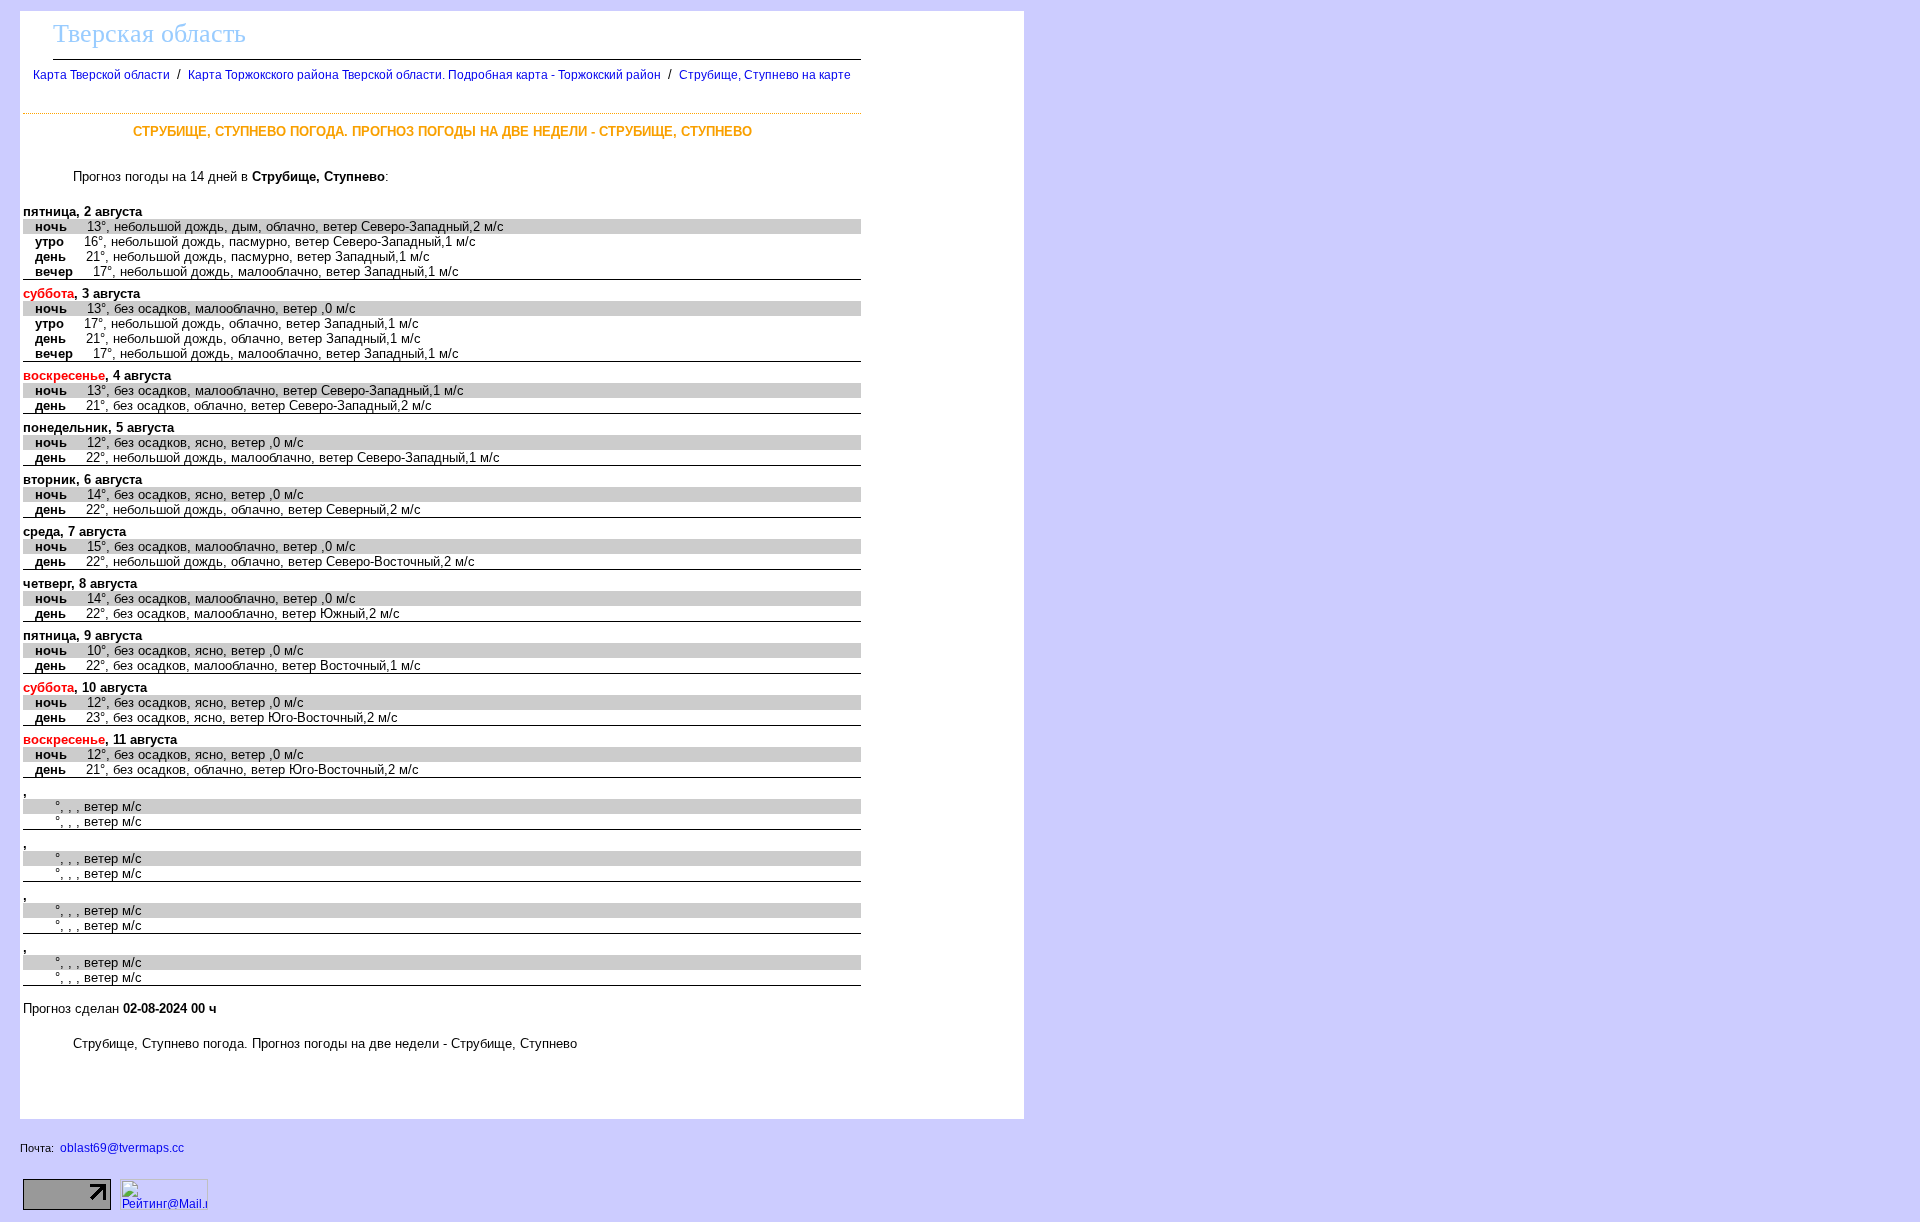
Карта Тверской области (101, 75)
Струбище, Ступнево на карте (765, 75)
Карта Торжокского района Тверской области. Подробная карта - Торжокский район (424, 75)
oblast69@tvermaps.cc (122, 1148)
